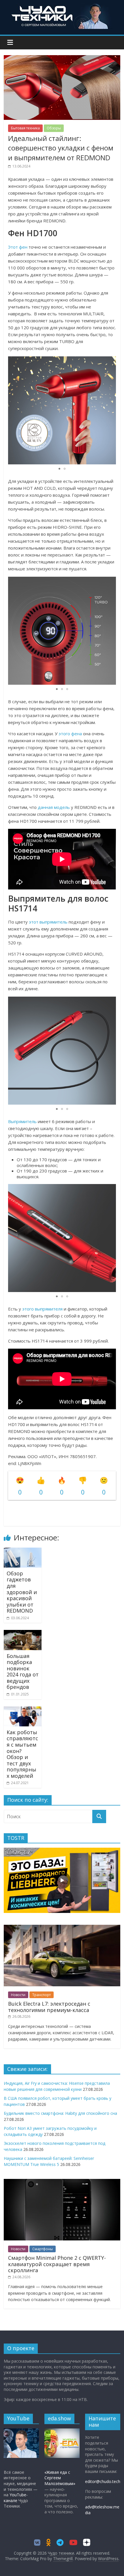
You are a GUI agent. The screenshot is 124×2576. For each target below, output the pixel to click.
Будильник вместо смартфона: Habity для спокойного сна (60, 2113)
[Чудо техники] (62, 6)
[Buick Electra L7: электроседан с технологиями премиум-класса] (62, 1928)
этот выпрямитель (48, 922)
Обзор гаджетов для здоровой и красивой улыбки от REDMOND (22, 1592)
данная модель (54, 807)
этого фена (70, 734)
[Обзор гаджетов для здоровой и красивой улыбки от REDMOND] (23, 1551)
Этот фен (18, 247)
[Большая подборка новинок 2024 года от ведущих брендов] (23, 1633)
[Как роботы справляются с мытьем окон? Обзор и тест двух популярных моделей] (23, 1710)
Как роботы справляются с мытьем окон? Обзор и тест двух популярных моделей (22, 1754)
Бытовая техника (25, 128)
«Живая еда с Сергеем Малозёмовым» (60, 2478)
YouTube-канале (16, 2498)
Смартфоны (43, 2249)
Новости (18, 1995)
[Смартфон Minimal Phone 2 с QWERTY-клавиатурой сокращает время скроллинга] (62, 2182)
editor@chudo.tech (103, 2481)
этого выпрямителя (42, 1309)
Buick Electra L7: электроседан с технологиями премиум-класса (49, 2007)
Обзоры (54, 128)
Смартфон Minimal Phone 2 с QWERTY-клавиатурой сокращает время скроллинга (57, 2264)
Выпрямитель (22, 1121)
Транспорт (42, 1995)
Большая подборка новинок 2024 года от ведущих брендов (23, 1672)
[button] (111, 410)
